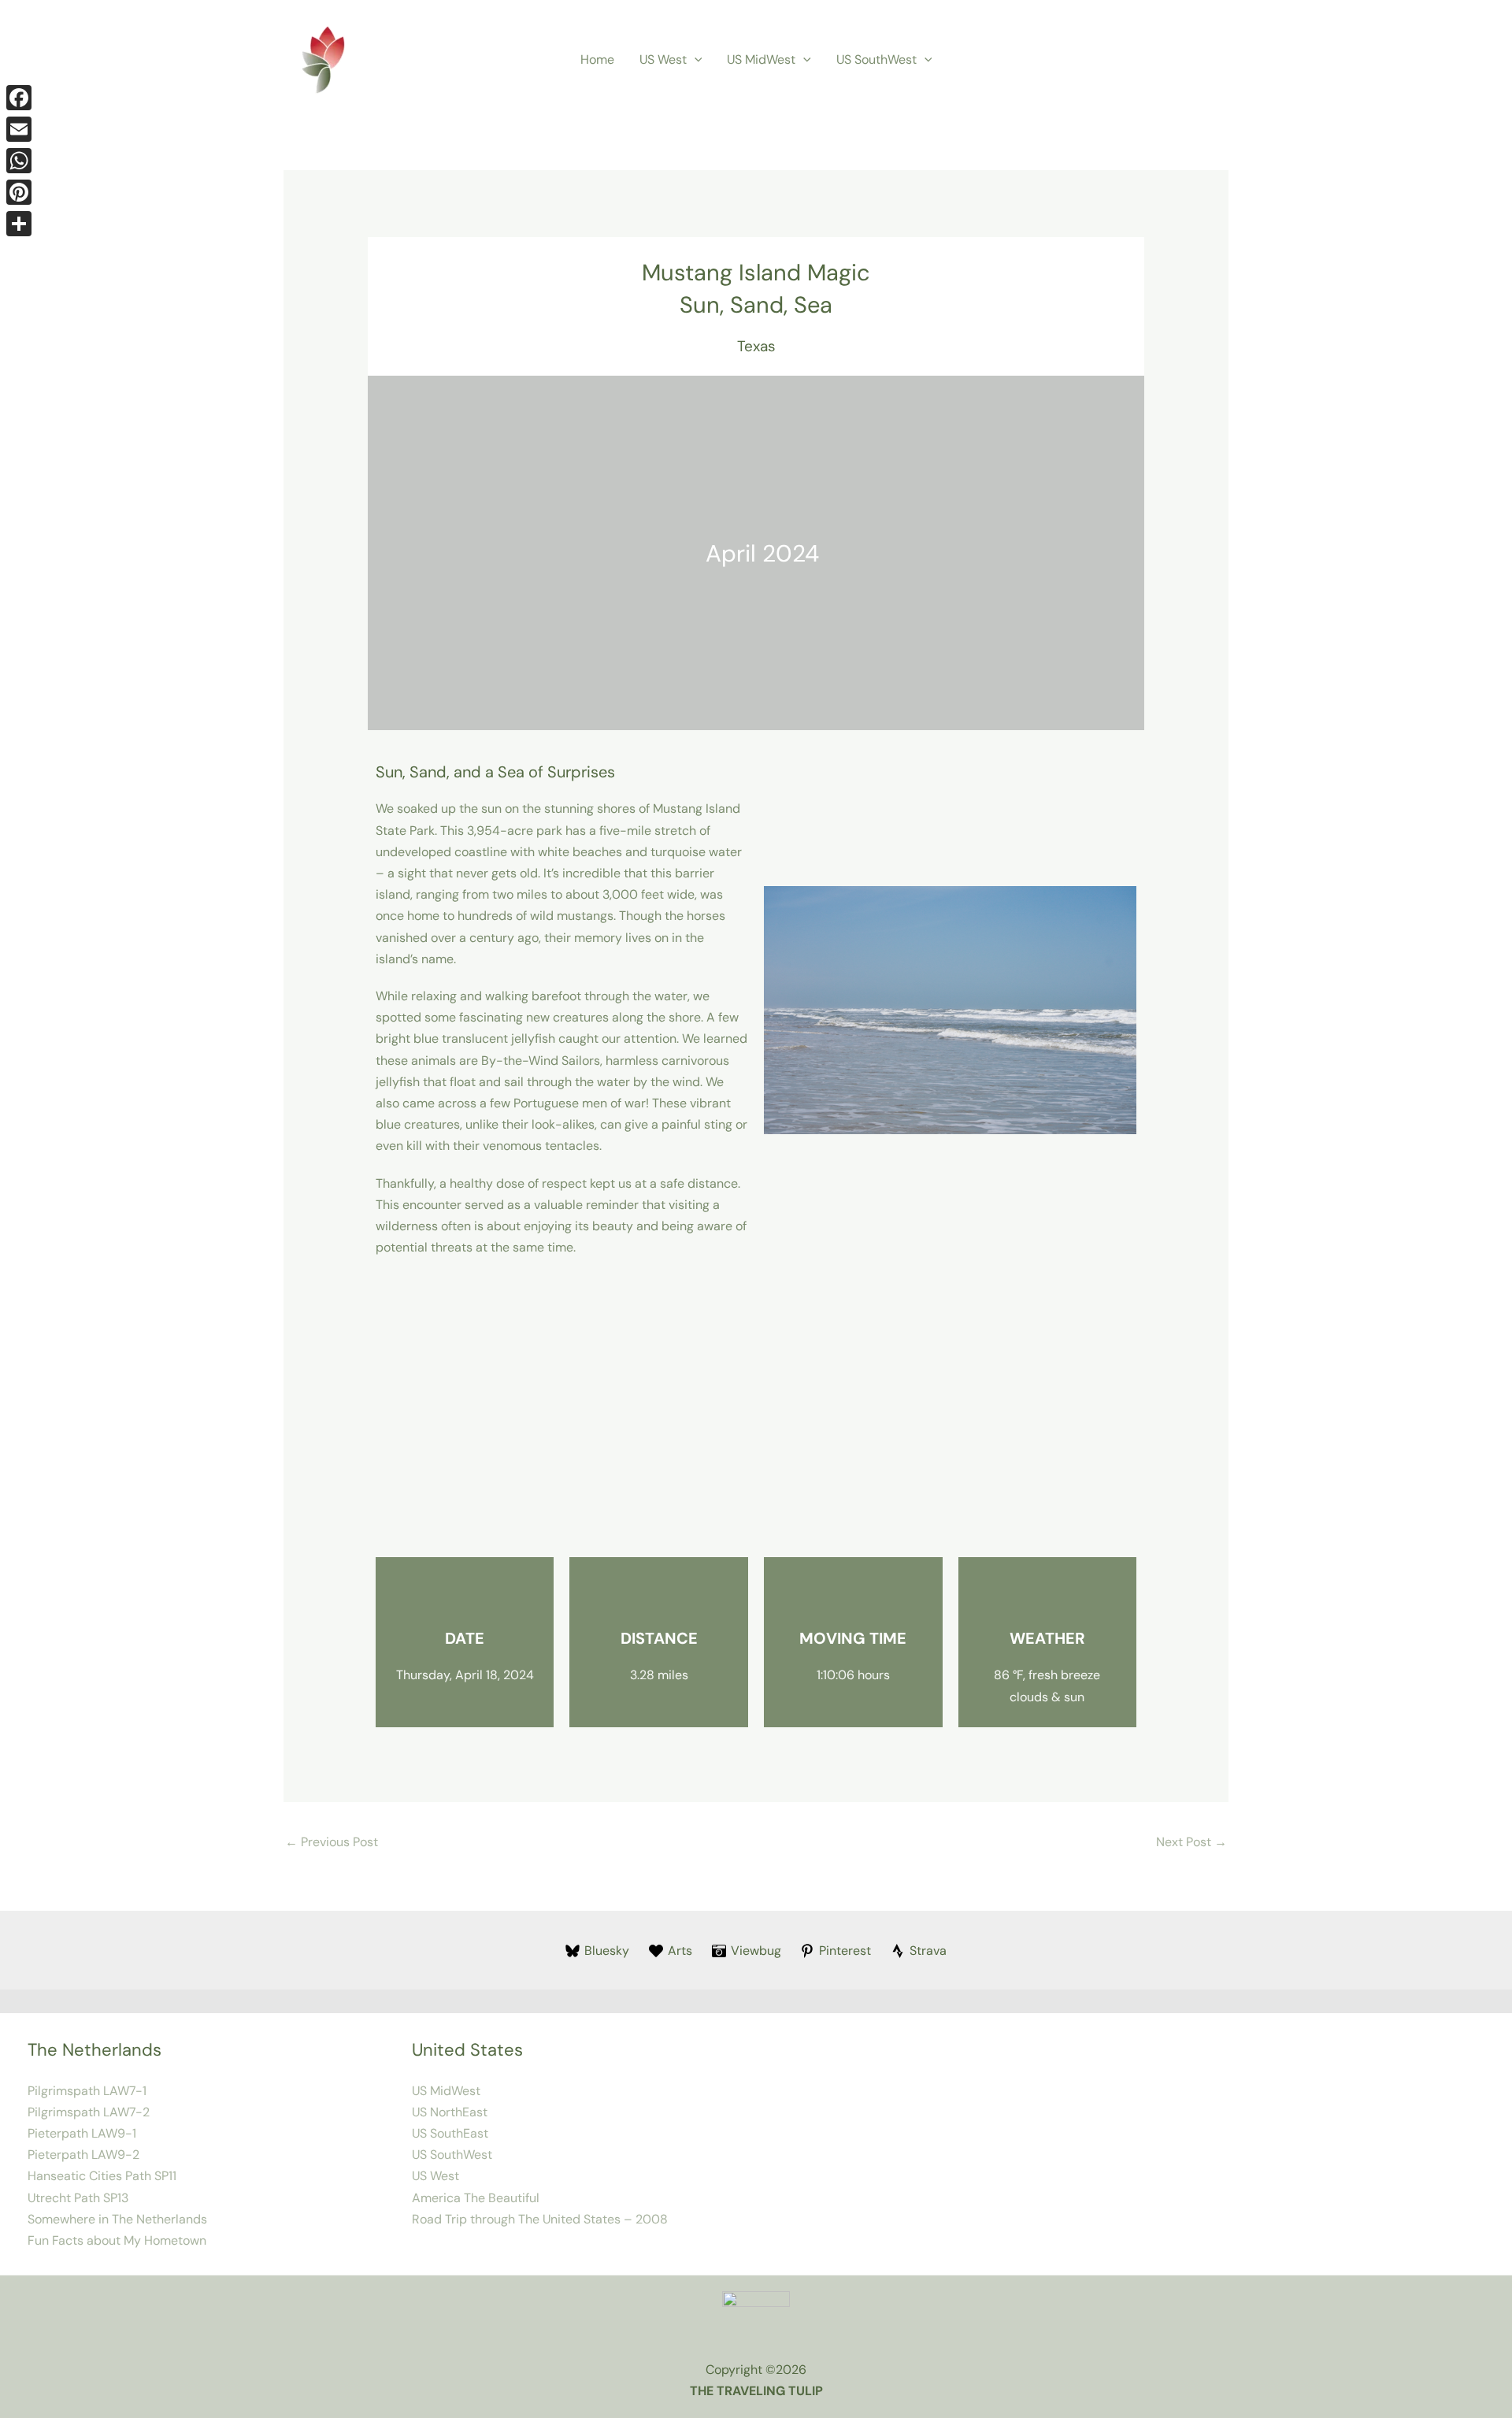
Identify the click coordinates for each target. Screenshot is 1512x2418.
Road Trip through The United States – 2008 (540, 2219)
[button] (695, 60)
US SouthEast (450, 2133)
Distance (659, 1638)
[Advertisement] (756, 1407)
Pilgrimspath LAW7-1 (87, 2091)
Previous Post (332, 1842)
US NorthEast (450, 2112)
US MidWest (761, 59)
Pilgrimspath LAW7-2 (89, 2112)
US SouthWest (876, 59)
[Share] (19, 224)
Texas (756, 346)
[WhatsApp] (19, 161)
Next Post (1191, 1842)
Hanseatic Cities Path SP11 (102, 2176)
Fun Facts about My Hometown (117, 2240)
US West (663, 59)
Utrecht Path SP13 (78, 2198)
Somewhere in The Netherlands (117, 2219)
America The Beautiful (476, 2198)
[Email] (19, 129)
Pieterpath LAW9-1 (82, 2133)
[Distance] (659, 1597)
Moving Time (853, 1638)
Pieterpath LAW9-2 (83, 2155)
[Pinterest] (19, 192)
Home (597, 59)
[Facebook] (19, 98)
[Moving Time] (853, 1597)
